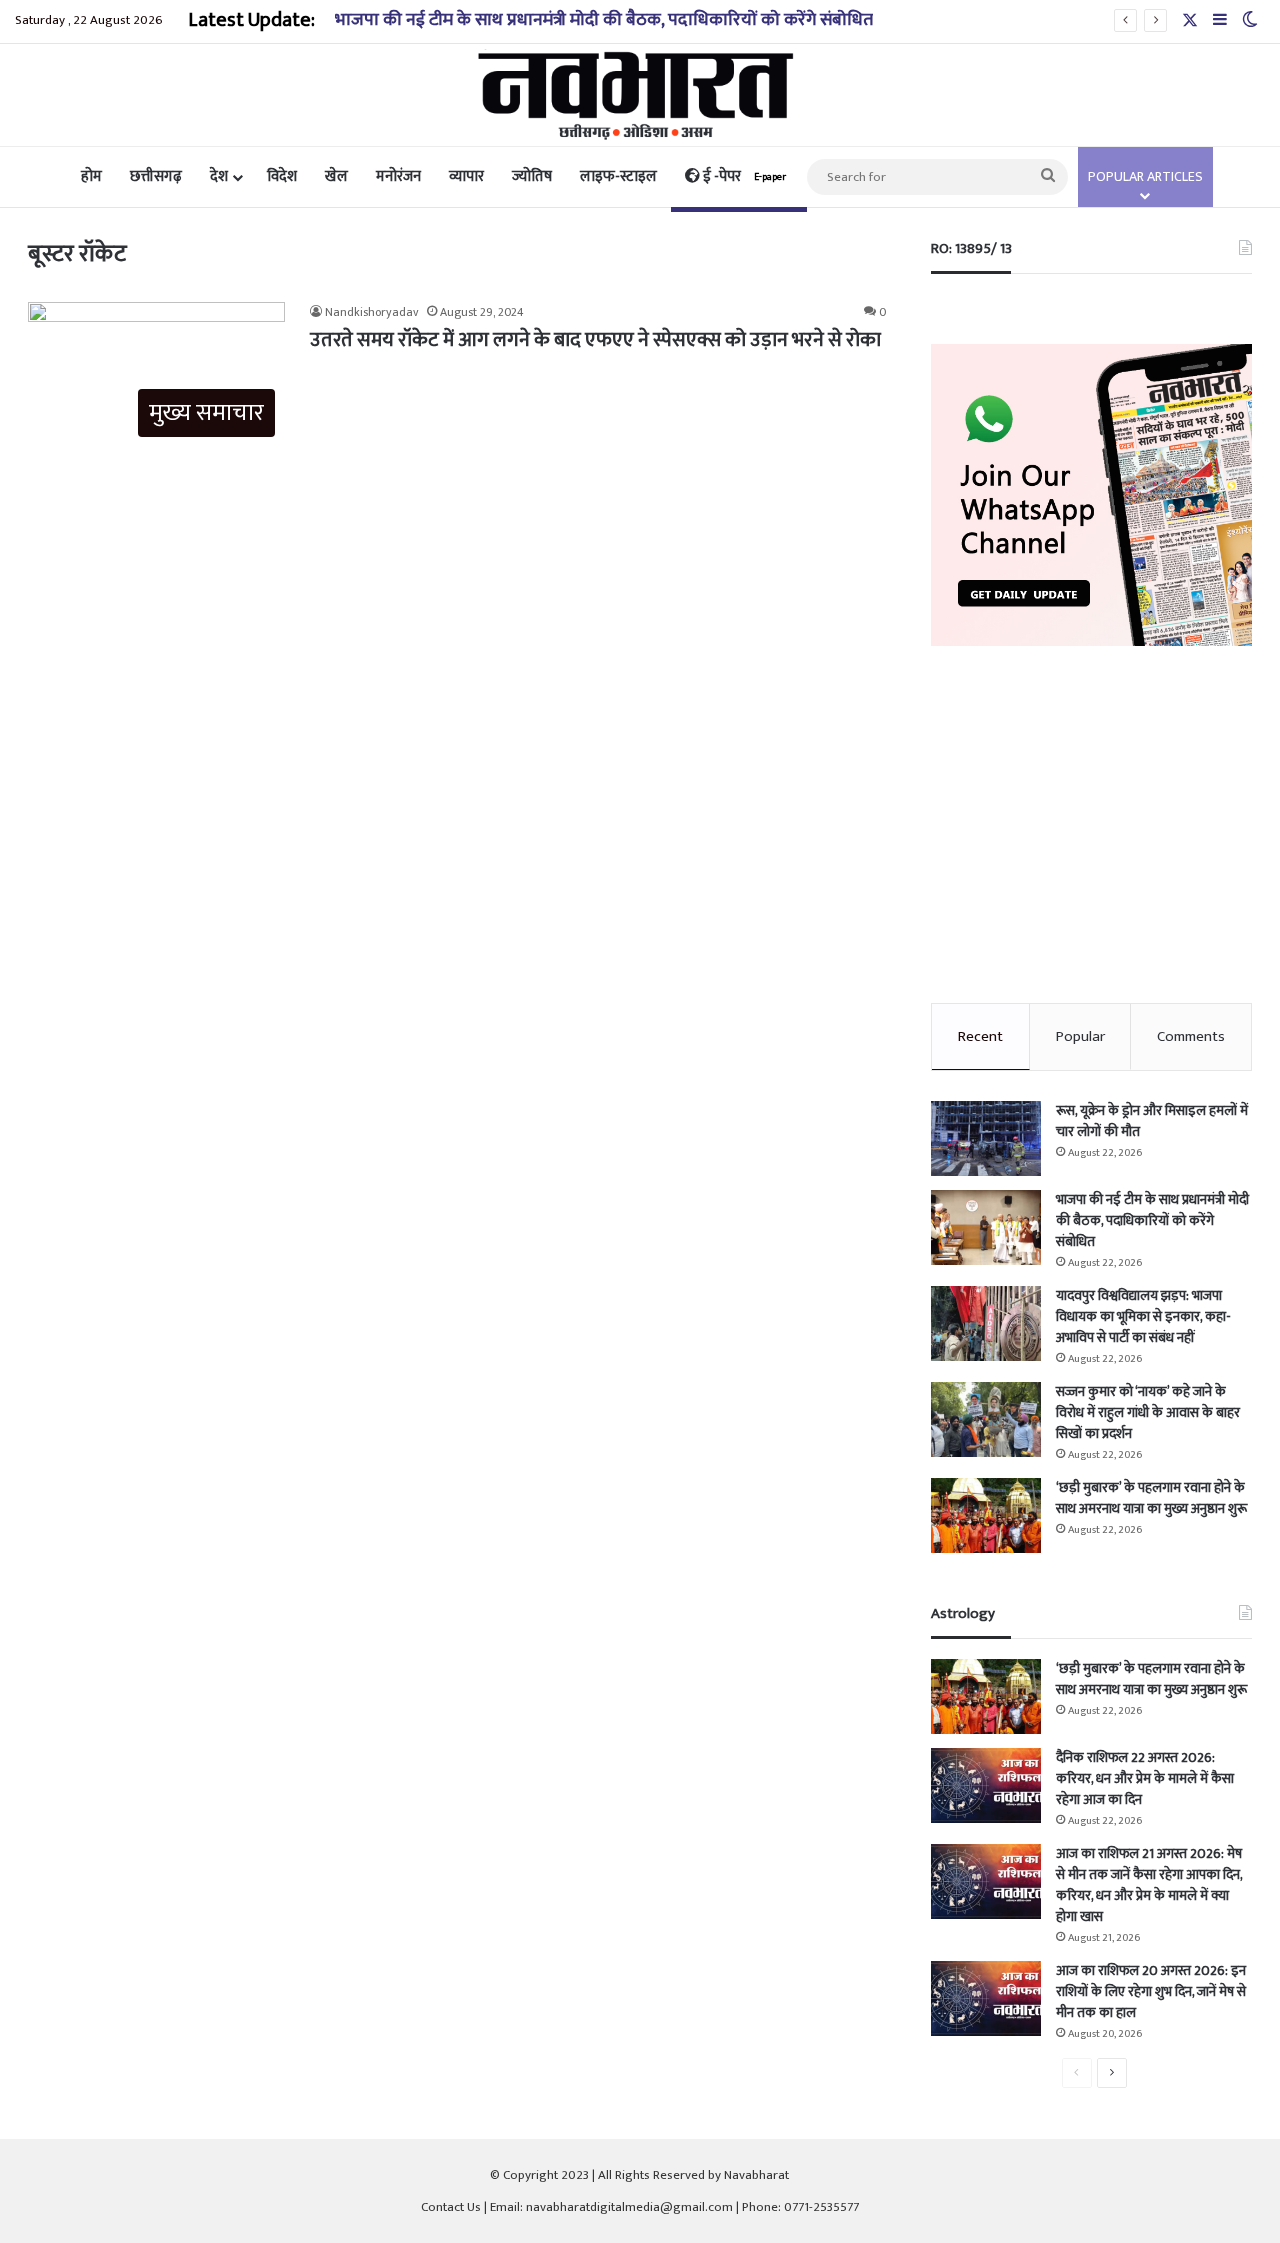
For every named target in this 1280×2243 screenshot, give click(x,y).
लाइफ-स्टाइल (618, 176)
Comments (1191, 1036)
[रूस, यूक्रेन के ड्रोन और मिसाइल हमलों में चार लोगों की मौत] (986, 1138)
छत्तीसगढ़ (156, 176)
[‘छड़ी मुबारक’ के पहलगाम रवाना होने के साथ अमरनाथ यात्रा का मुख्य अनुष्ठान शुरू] (986, 1515)
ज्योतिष (532, 176)
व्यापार (466, 176)
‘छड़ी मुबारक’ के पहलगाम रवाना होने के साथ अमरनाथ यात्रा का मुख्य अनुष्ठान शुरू (1151, 1498)
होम (91, 176)
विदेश (282, 176)
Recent (980, 1036)
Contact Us (451, 2207)
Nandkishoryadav (372, 312)
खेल (336, 176)
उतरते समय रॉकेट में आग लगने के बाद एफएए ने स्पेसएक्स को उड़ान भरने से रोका (595, 340)
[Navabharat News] (640, 95)
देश (219, 176)
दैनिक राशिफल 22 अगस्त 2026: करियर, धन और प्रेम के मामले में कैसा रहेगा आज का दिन (1145, 1778)
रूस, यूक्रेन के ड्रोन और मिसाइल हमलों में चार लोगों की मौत (1152, 1121)
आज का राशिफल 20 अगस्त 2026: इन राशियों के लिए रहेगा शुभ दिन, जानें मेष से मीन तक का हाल (1151, 1991)
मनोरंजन (398, 176)
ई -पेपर (743, 176)
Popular (1080, 1036)
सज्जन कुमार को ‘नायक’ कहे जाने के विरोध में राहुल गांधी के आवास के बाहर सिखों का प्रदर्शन (1148, 1412)
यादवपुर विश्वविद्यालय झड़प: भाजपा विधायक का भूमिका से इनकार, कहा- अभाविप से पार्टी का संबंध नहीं (1143, 1316)
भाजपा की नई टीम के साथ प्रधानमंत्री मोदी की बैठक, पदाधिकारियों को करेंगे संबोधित (604, 20)
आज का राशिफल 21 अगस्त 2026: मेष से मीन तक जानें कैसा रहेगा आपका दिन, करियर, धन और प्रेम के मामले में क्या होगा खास (1149, 1885)
